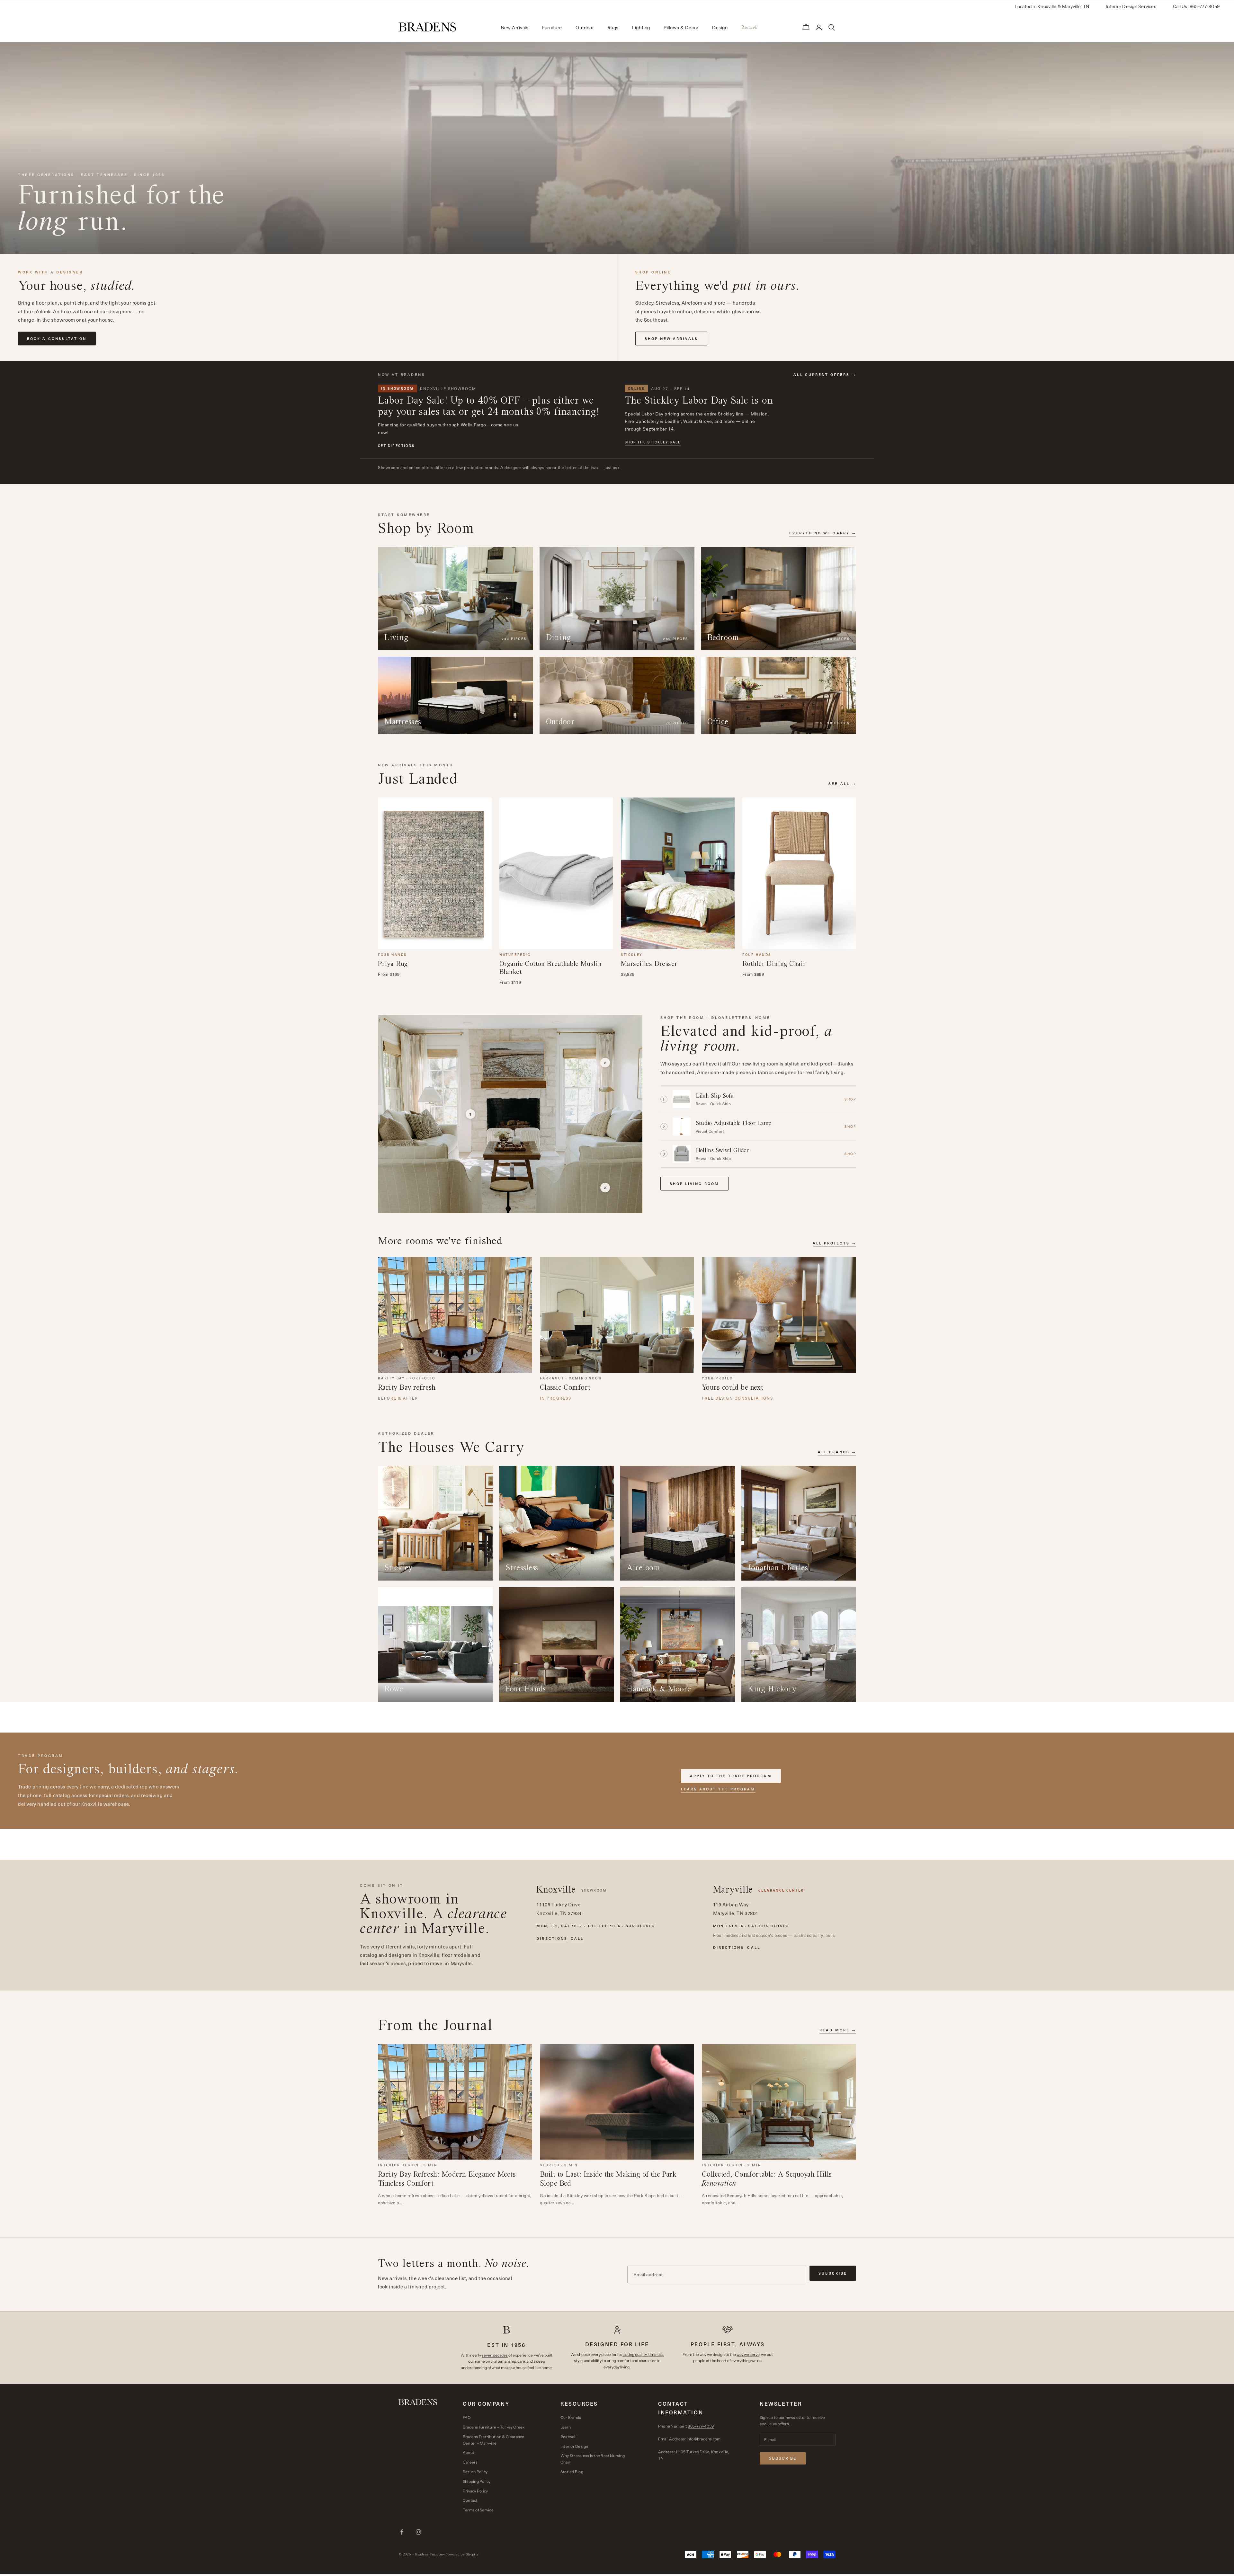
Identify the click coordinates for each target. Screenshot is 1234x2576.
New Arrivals (515, 28)
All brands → (837, 1452)
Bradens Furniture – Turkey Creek (494, 2427)
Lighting (641, 28)
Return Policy (475, 2472)
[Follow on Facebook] (402, 2532)
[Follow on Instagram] (418, 2532)
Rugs (613, 28)
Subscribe (833, 2273)
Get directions (396, 446)
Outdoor (585, 28)
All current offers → (825, 374)
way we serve (748, 2354)
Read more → (838, 2030)
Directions (552, 1939)
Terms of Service (478, 2510)
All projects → (834, 1243)
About (469, 2452)
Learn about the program (718, 1789)
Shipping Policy (477, 2481)
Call (577, 1939)
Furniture (552, 28)
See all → (842, 784)
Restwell (568, 2437)
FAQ (467, 2417)
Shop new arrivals (671, 339)
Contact (470, 2500)
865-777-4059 (701, 2426)
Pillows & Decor (681, 28)
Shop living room (694, 1184)
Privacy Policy (475, 2491)
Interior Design (574, 2446)
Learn (566, 2427)
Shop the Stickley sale (653, 442)
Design (720, 28)
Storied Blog (572, 2472)
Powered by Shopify (463, 2554)
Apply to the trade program (731, 1776)
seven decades (495, 2355)
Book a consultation (57, 339)
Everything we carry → (823, 533)
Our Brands (571, 2417)
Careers (470, 2462)
